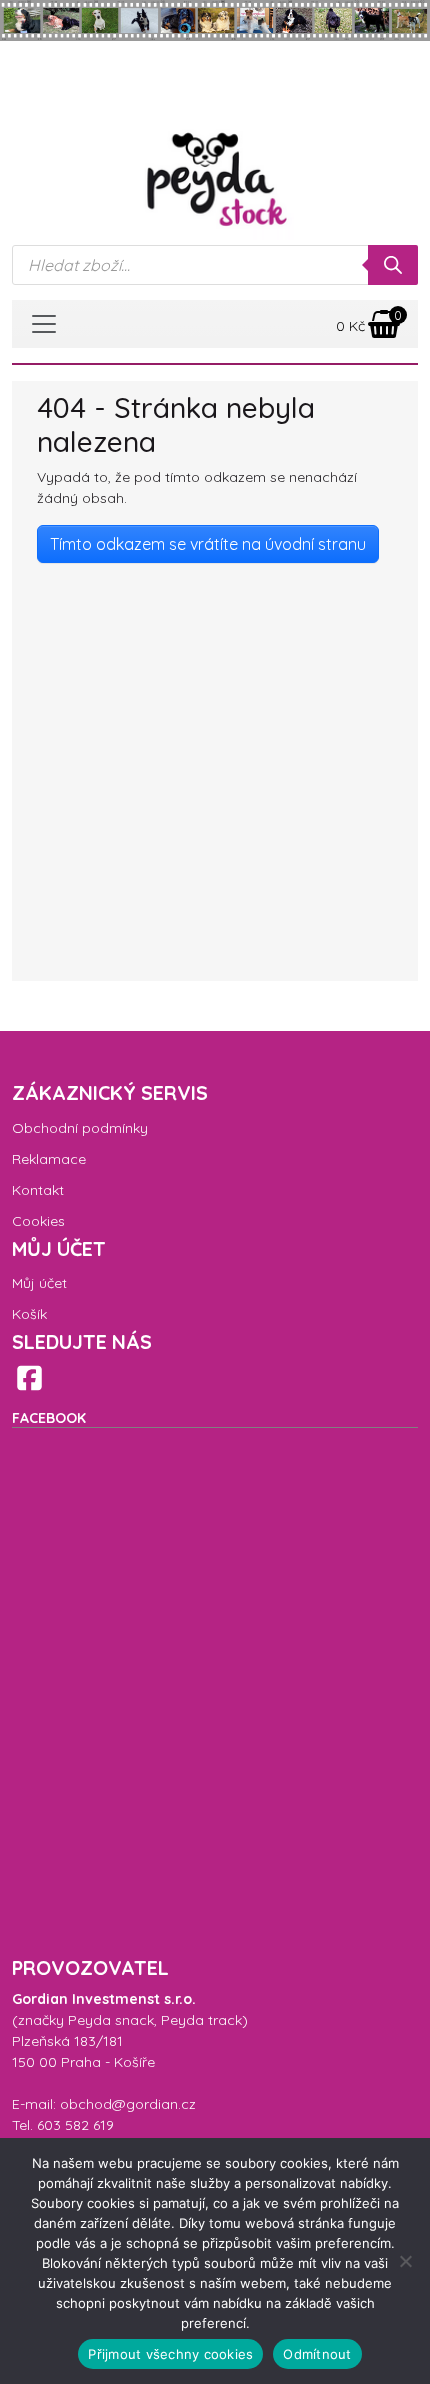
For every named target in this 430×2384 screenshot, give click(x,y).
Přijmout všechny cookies (170, 2354)
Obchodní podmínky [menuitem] (80, 1128)
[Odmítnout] (405, 2261)
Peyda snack (111, 2020)
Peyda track (201, 2020)
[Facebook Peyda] (29, 1377)
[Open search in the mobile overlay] (215, 265)
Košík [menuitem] (29, 1314)
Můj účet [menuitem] (39, 1283)
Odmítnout (317, 2354)
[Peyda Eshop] (215, 180)
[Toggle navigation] (44, 324)
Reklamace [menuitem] (49, 1159)
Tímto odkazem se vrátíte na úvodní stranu (208, 544)
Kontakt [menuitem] (38, 1190)
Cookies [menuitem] (38, 1221)
